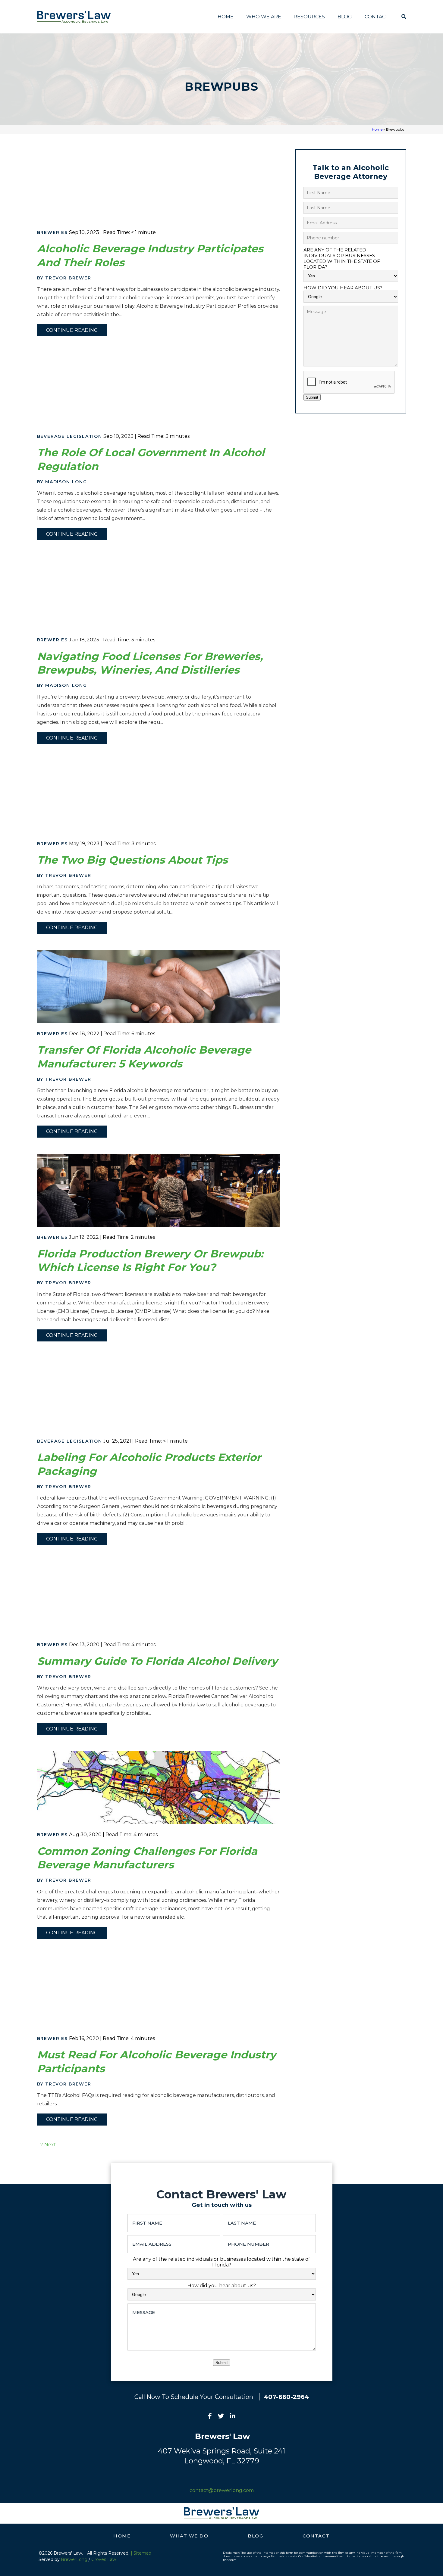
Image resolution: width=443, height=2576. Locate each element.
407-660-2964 (286, 2397)
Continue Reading (72, 330)
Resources (309, 17)
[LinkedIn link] (233, 2417)
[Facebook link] (210, 2417)
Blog (345, 17)
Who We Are (264, 17)
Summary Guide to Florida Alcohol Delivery (157, 1661)
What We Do (189, 2536)
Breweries (52, 232)
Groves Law (104, 2559)
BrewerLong (74, 2559)
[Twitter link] (221, 2417)
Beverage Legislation (70, 436)
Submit (312, 397)
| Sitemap (141, 2553)
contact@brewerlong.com (222, 2490)
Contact (377, 17)
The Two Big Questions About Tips (132, 860)
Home (226, 17)
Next (50, 2145)
